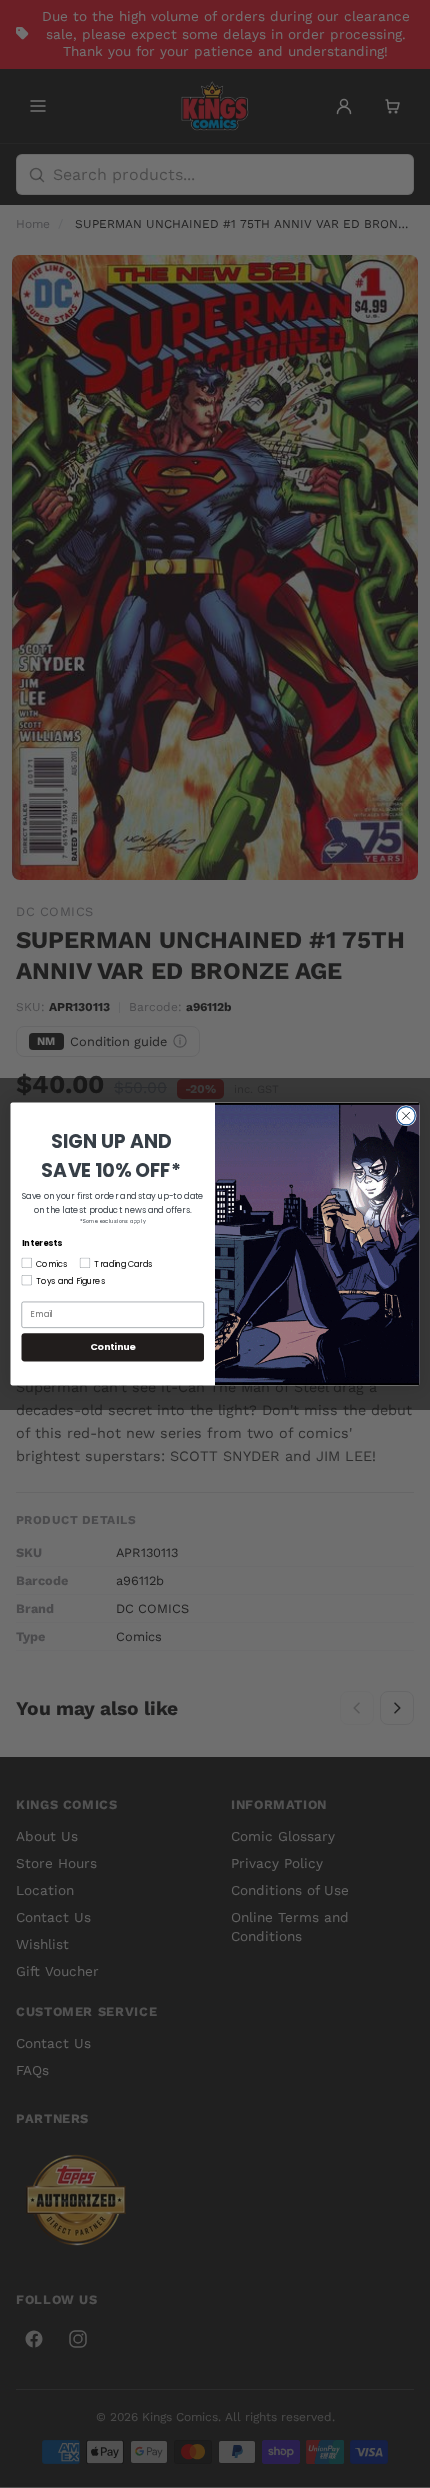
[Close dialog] (406, 1116)
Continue (113, 1346)
